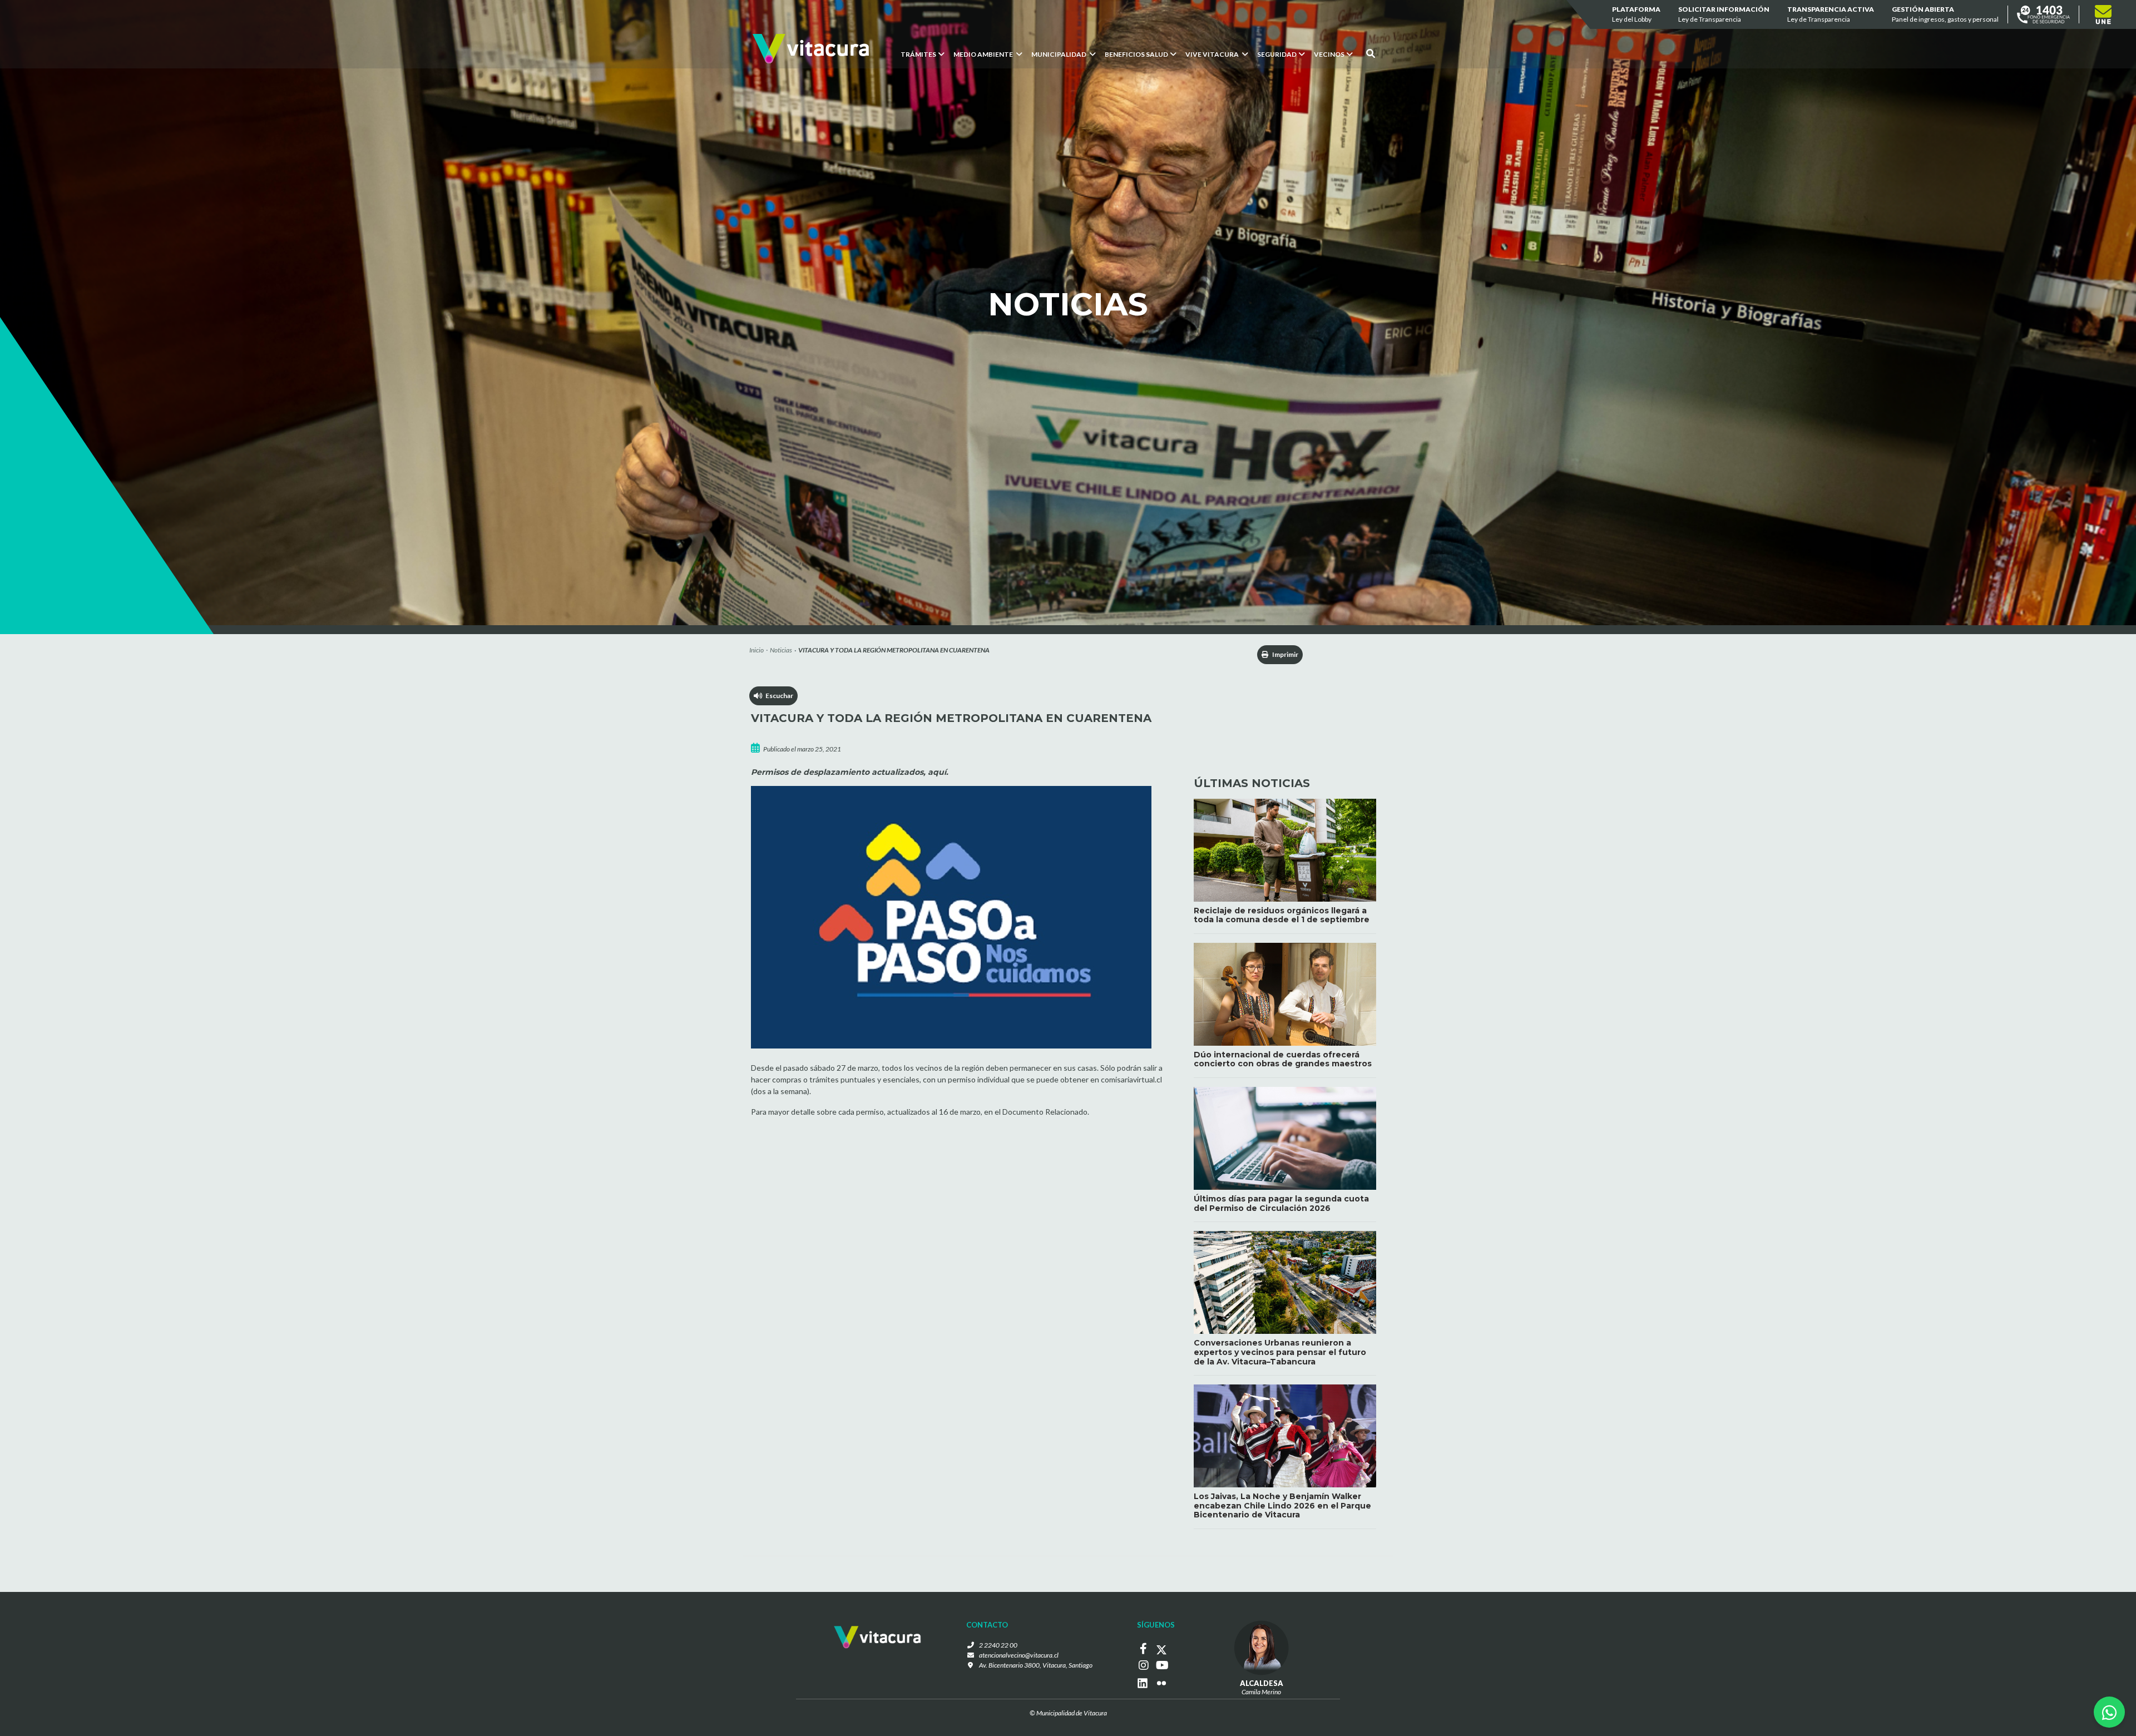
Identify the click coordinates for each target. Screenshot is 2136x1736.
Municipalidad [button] (1059, 54)
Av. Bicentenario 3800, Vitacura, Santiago (1036, 1665)
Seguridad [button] (1277, 54)
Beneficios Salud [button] (1136, 54)
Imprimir (1285, 654)
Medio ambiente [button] (984, 54)
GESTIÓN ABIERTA (1945, 14)
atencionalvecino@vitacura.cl (1019, 1655)
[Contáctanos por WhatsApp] (2109, 1712)
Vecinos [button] (1329, 54)
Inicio (756, 650)
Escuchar (778, 696)
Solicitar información (1724, 14)
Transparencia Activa (1831, 14)
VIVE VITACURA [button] (1213, 54)
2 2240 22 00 (998, 1645)
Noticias (781, 650)
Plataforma (1636, 14)
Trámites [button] (918, 54)
